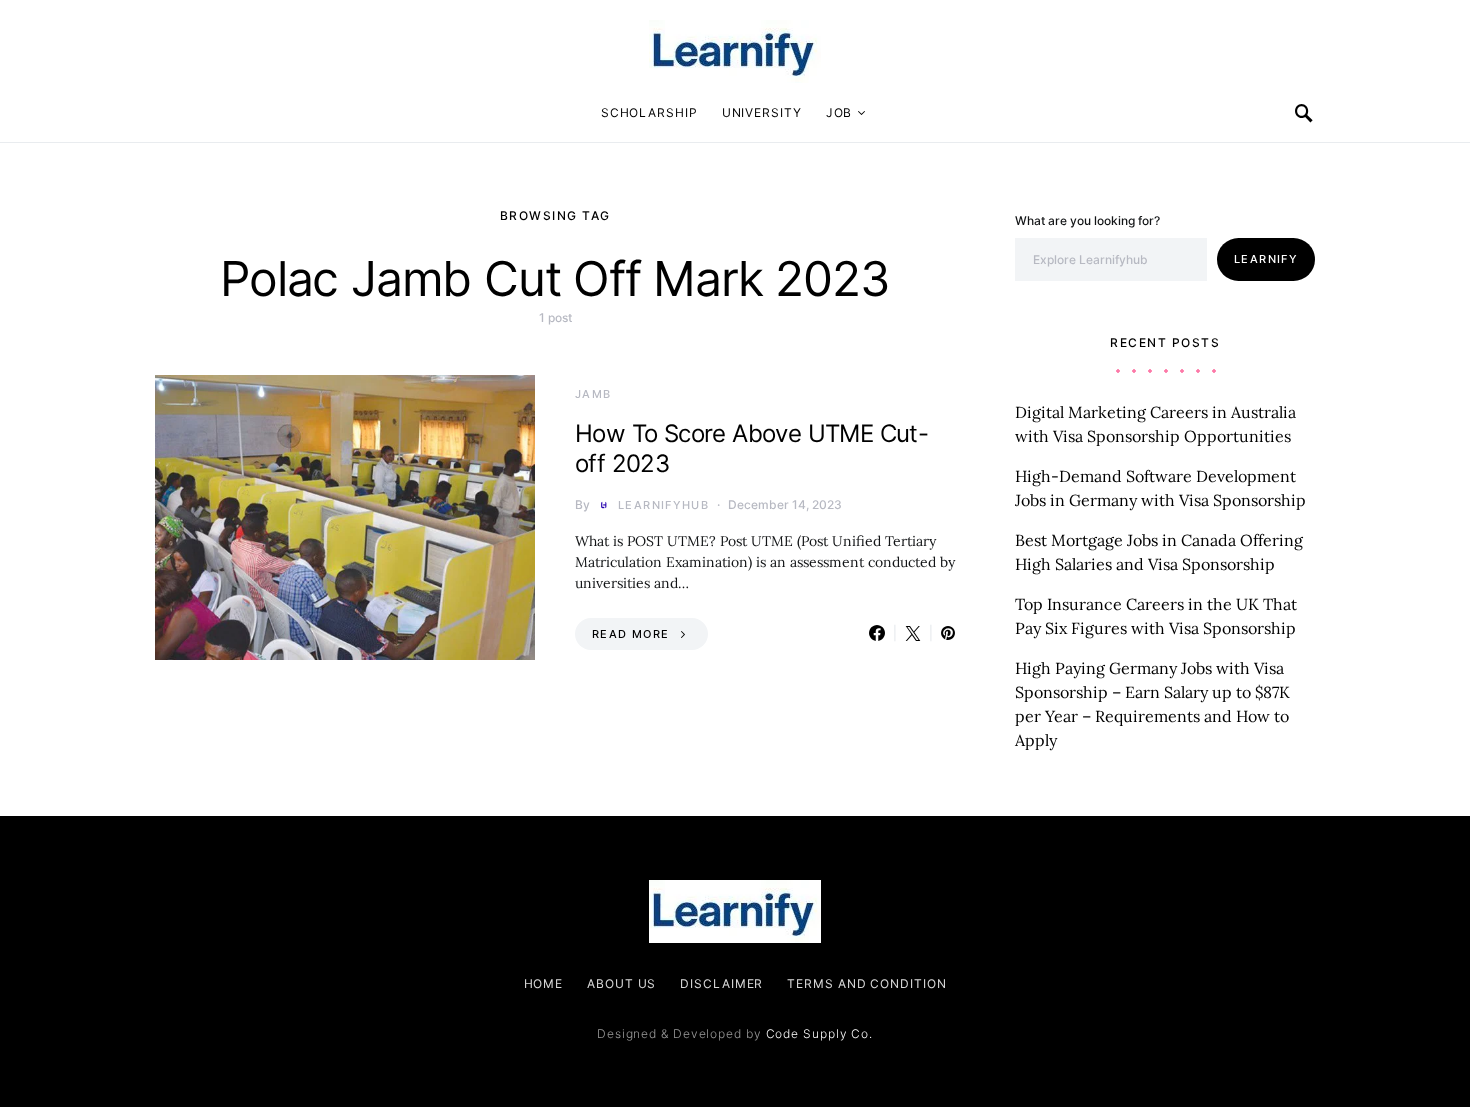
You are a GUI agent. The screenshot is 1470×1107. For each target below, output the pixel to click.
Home (544, 983)
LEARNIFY (1266, 259)
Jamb (593, 394)
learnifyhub (663, 505)
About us (621, 983)
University (762, 112)
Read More (630, 634)
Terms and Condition (866, 983)
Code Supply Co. (820, 1033)
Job (839, 112)
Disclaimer (721, 983)
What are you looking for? (1087, 220)
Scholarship (649, 112)
